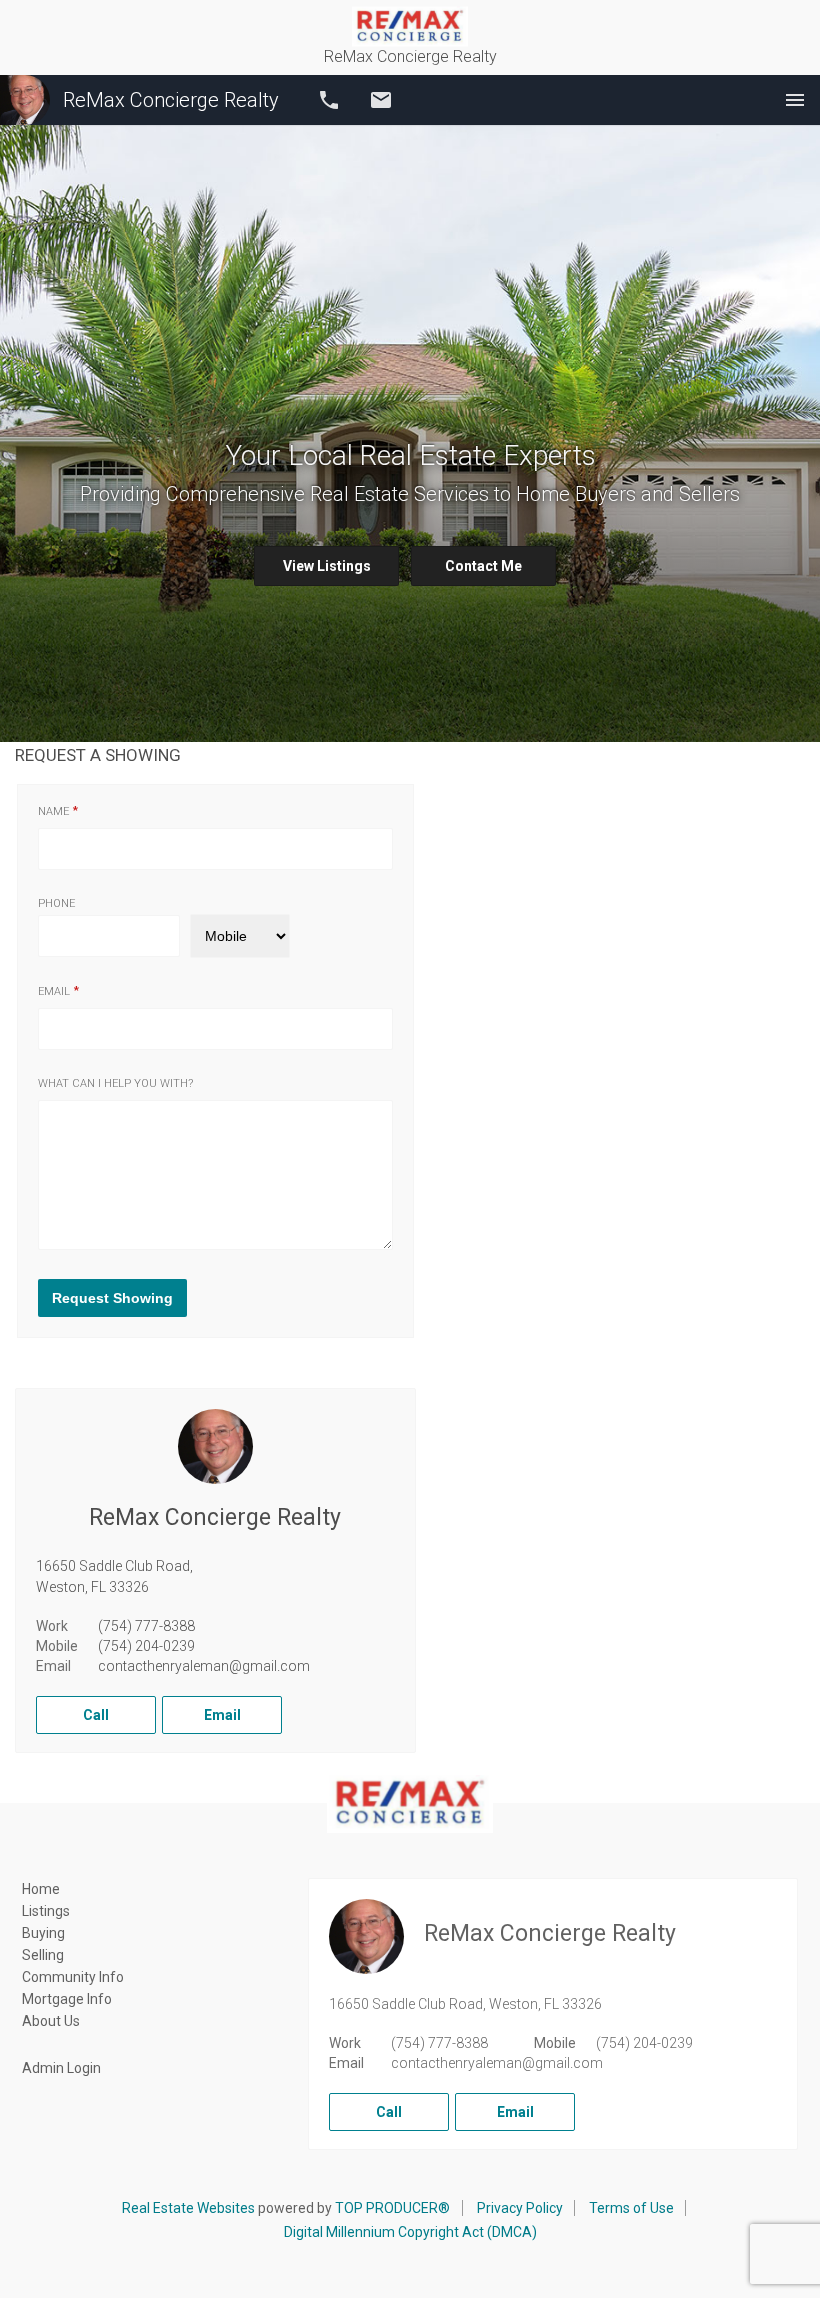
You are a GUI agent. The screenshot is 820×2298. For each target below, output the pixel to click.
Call (329, 100)
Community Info (73, 1977)
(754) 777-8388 (146, 1626)
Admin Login (61, 2068)
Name (53, 811)
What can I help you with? (115, 1083)
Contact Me (483, 566)
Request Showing (112, 1298)
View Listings (327, 566)
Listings (46, 1911)
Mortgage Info (67, 1999)
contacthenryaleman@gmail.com (204, 1666)
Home (41, 1889)
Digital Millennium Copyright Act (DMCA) (410, 2232)
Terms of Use (631, 2208)
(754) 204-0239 (146, 1646)
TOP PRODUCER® (392, 2208)
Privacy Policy (520, 2208)
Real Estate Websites (188, 2208)
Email (381, 100)
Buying (43, 1933)
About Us (51, 2021)
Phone (56, 903)
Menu (795, 100)
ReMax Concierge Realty (171, 100)
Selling (43, 1955)
